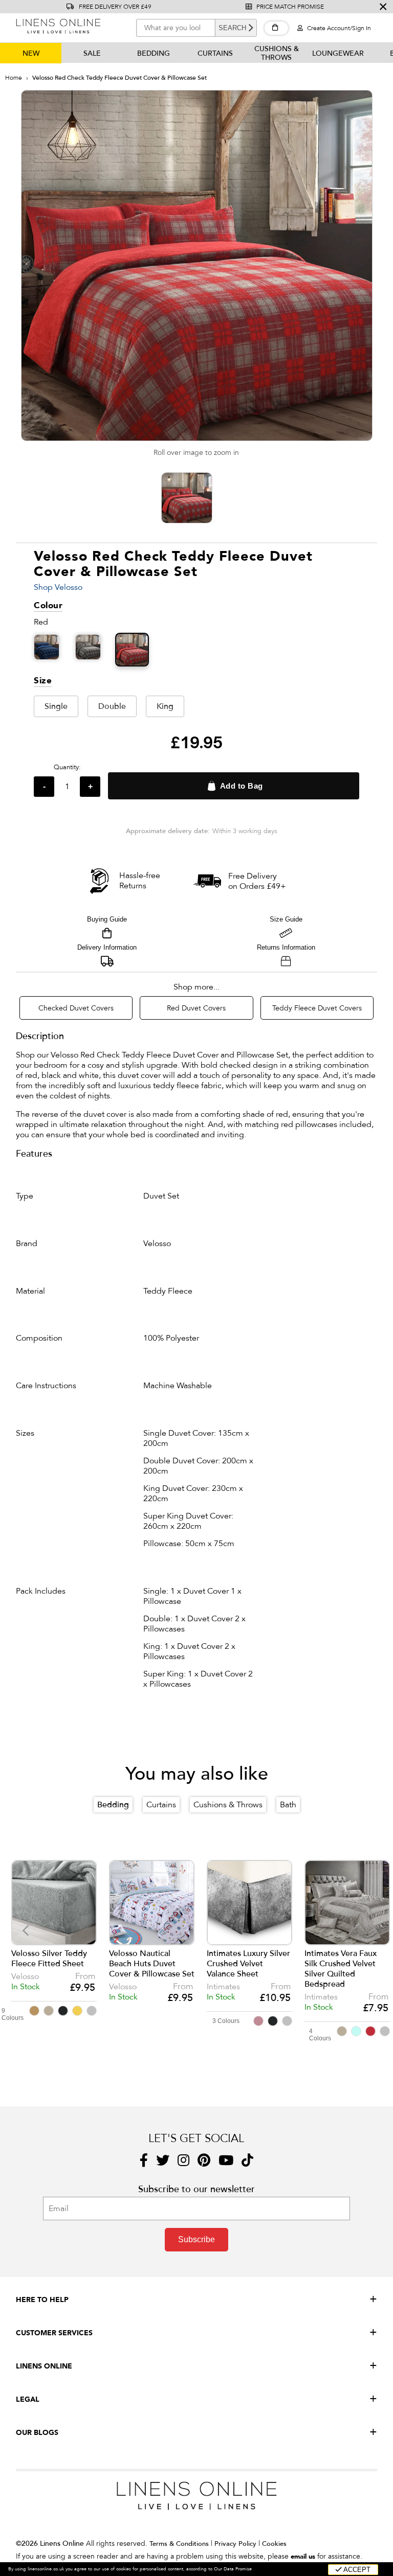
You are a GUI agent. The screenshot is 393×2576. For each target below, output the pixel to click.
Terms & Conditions (179, 2544)
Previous (26, 1931)
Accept (356, 2570)
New (31, 53)
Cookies (274, 2544)
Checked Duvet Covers (76, 1008)
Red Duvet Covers (196, 1008)
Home (14, 78)
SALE (92, 53)
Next (374, 1931)
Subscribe (196, 2239)
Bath (288, 1805)
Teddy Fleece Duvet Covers (317, 1008)
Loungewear (338, 53)
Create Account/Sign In (338, 28)
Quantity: (67, 767)
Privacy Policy (235, 2544)
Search (232, 28)
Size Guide (286, 919)
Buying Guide (107, 919)
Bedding (154, 53)
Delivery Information (107, 947)
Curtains (215, 53)
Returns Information (286, 947)
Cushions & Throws (277, 53)
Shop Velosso (58, 587)
